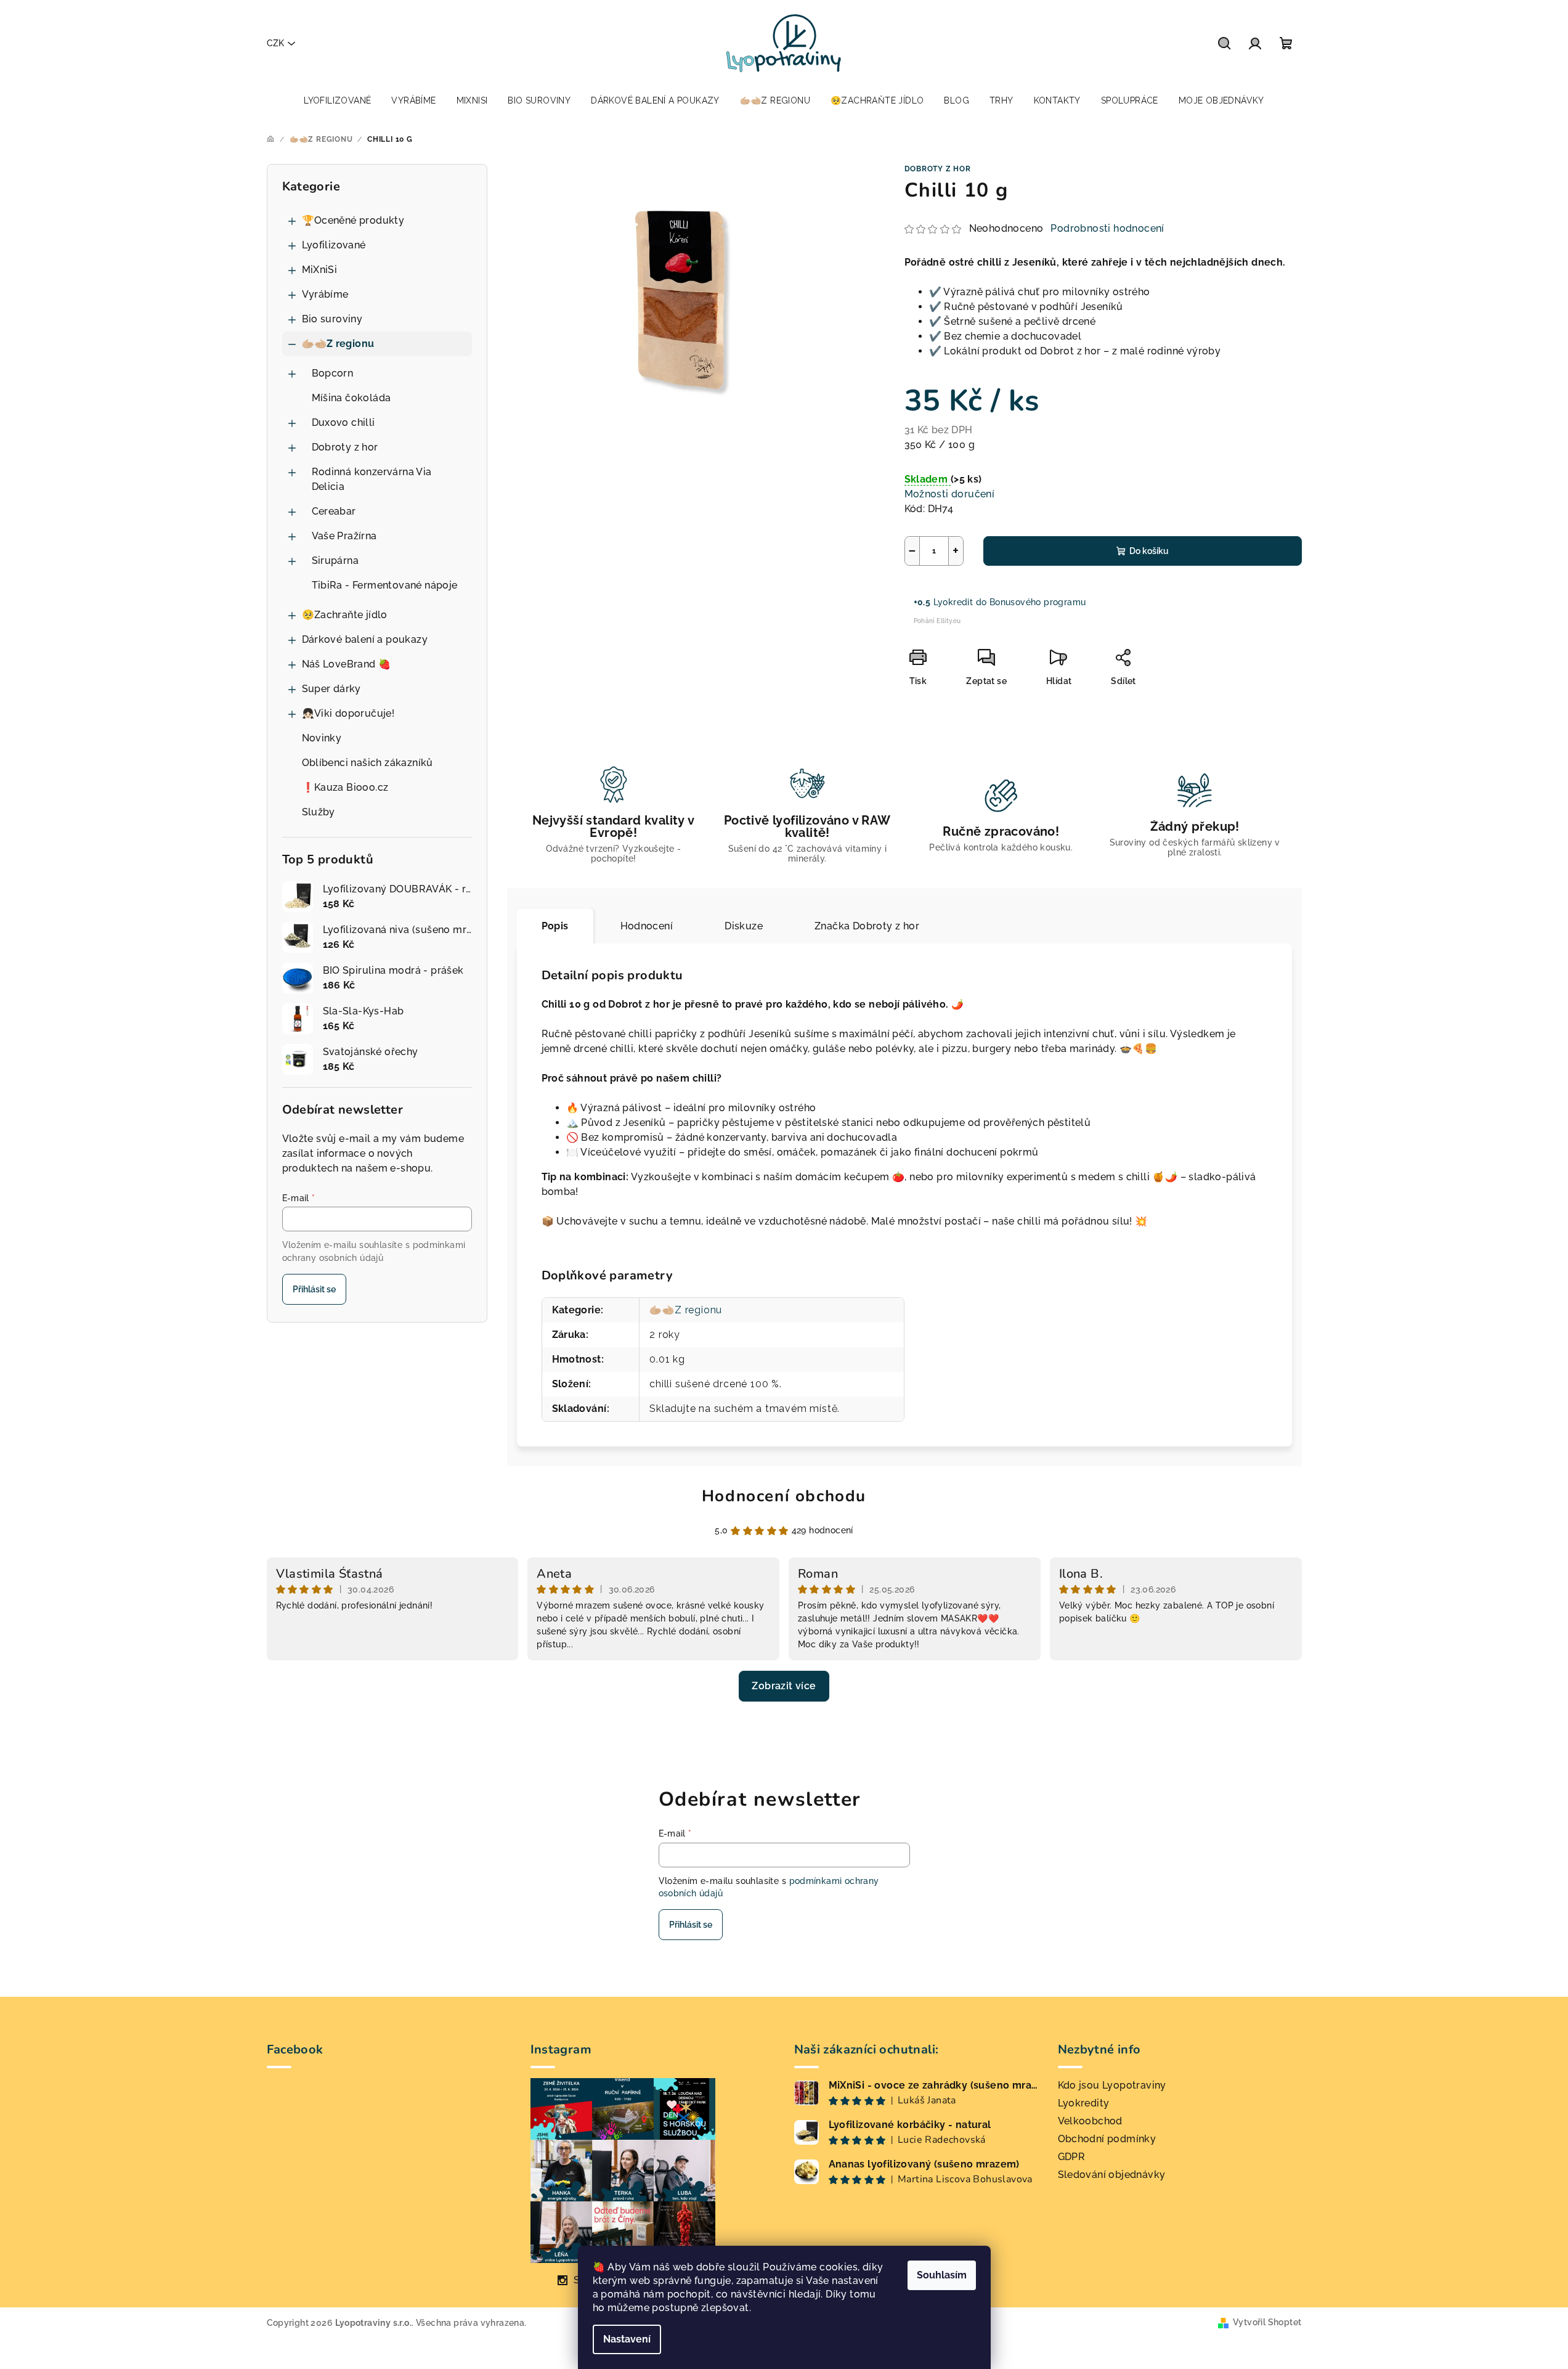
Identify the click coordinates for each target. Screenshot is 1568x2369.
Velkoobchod (1090, 2121)
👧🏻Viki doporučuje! (348, 713)
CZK (275, 43)
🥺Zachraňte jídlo (345, 615)
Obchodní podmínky (1107, 2139)
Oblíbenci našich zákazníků (368, 763)
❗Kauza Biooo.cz (345, 787)
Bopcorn (333, 373)
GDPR (1072, 2157)
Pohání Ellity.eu (937, 621)
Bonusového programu (1038, 602)
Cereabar (334, 511)
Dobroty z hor (345, 447)
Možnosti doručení (950, 494)
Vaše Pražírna (344, 536)
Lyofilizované (334, 245)
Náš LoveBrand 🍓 (347, 664)
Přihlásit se (314, 1289)
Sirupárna (335, 561)
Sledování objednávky (1112, 2175)
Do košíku (1149, 551)
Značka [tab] (867, 926)
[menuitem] (337, 100)
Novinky (322, 738)
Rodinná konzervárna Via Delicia (372, 479)
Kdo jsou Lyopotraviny (1112, 2085)
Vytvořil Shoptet (1267, 2322)
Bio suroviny (332, 319)
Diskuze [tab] (744, 926)
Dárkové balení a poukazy (365, 639)
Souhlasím (942, 2275)
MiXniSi (320, 270)
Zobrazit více (784, 1686)
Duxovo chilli (343, 422)
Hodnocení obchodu (784, 1496)
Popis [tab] (555, 926)
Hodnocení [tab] (647, 926)
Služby (319, 812)
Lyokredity (1084, 2103)
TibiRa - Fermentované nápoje (385, 585)
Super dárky (331, 689)
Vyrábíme (325, 294)
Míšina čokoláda (351, 398)
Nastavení (627, 2339)
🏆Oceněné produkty (353, 220)
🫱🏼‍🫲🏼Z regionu (338, 344)
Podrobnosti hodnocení (1107, 228)
